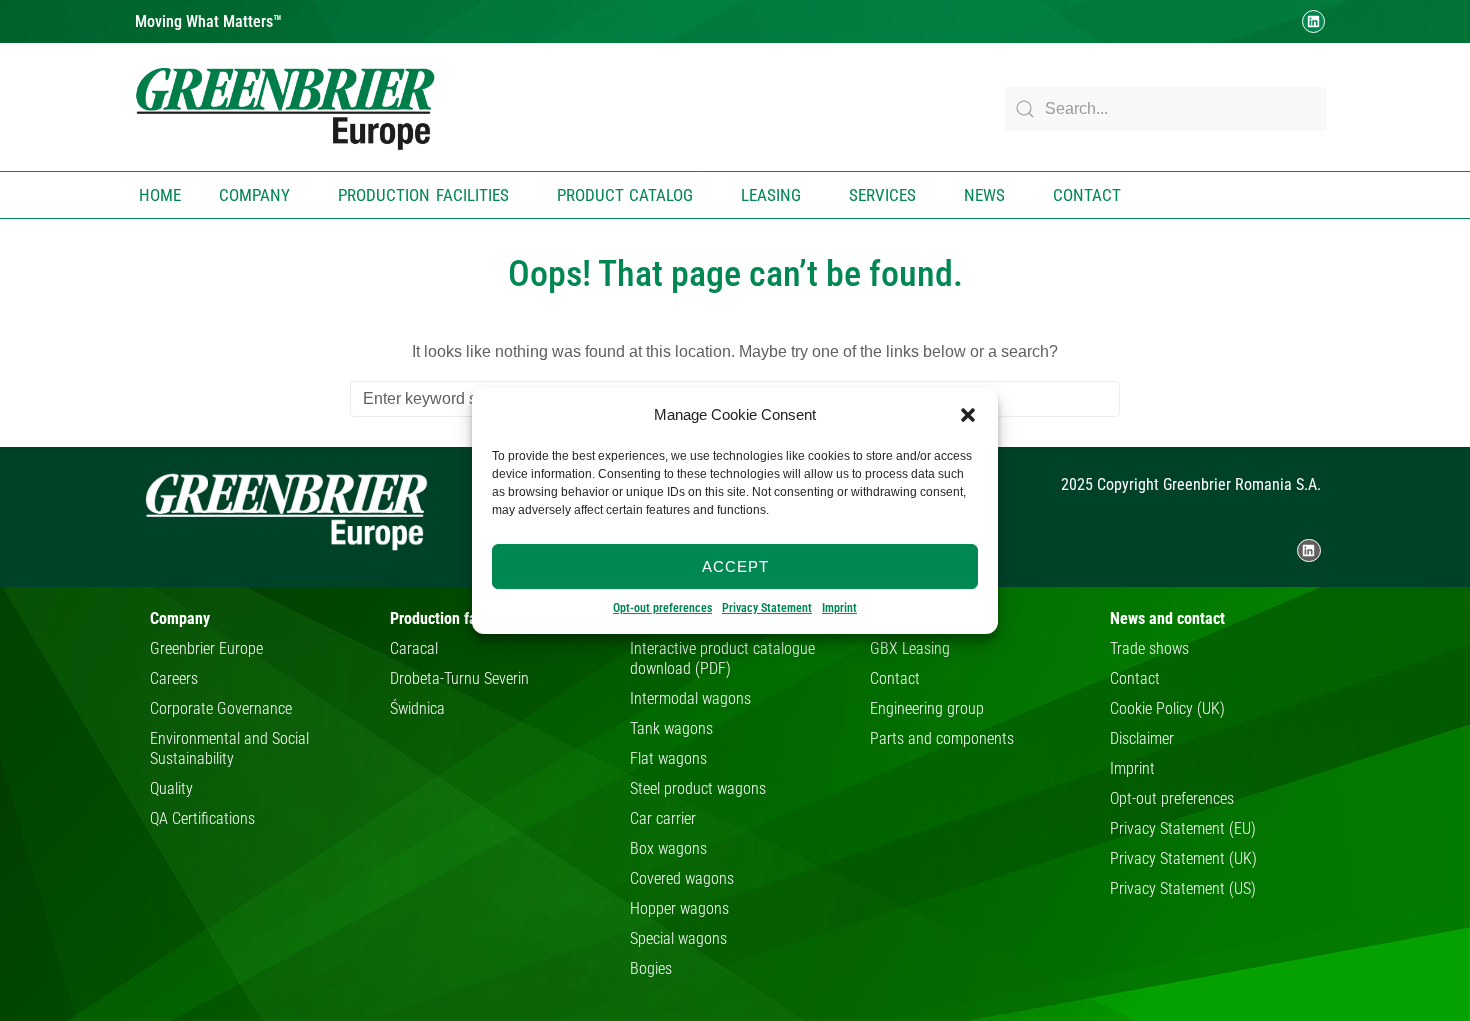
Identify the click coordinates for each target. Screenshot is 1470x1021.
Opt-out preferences (662, 608)
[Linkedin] (1313, 21)
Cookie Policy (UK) (1167, 708)
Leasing (771, 195)
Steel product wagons (698, 788)
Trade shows (1149, 648)
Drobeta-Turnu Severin (459, 678)
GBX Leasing (910, 648)
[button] (968, 415)
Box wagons (668, 848)
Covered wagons (682, 878)
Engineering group (927, 708)
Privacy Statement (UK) (1183, 858)
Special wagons (678, 938)
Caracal (414, 648)
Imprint (839, 608)
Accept (735, 565)
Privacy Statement (767, 608)
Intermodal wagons (690, 698)
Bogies (651, 968)
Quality (171, 788)
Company (254, 195)
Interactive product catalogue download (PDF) (722, 658)
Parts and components (942, 738)
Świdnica (417, 708)
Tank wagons (671, 728)
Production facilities (423, 195)
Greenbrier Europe (206, 648)
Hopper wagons (679, 908)
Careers (174, 678)
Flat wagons (668, 758)
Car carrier (663, 818)
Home (160, 195)
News (984, 195)
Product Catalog (625, 195)
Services (882, 195)
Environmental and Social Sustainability (229, 748)
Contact (1087, 195)
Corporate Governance (221, 708)
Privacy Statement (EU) (1183, 828)
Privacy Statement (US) (1183, 888)
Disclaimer (1142, 738)
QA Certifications (202, 818)
